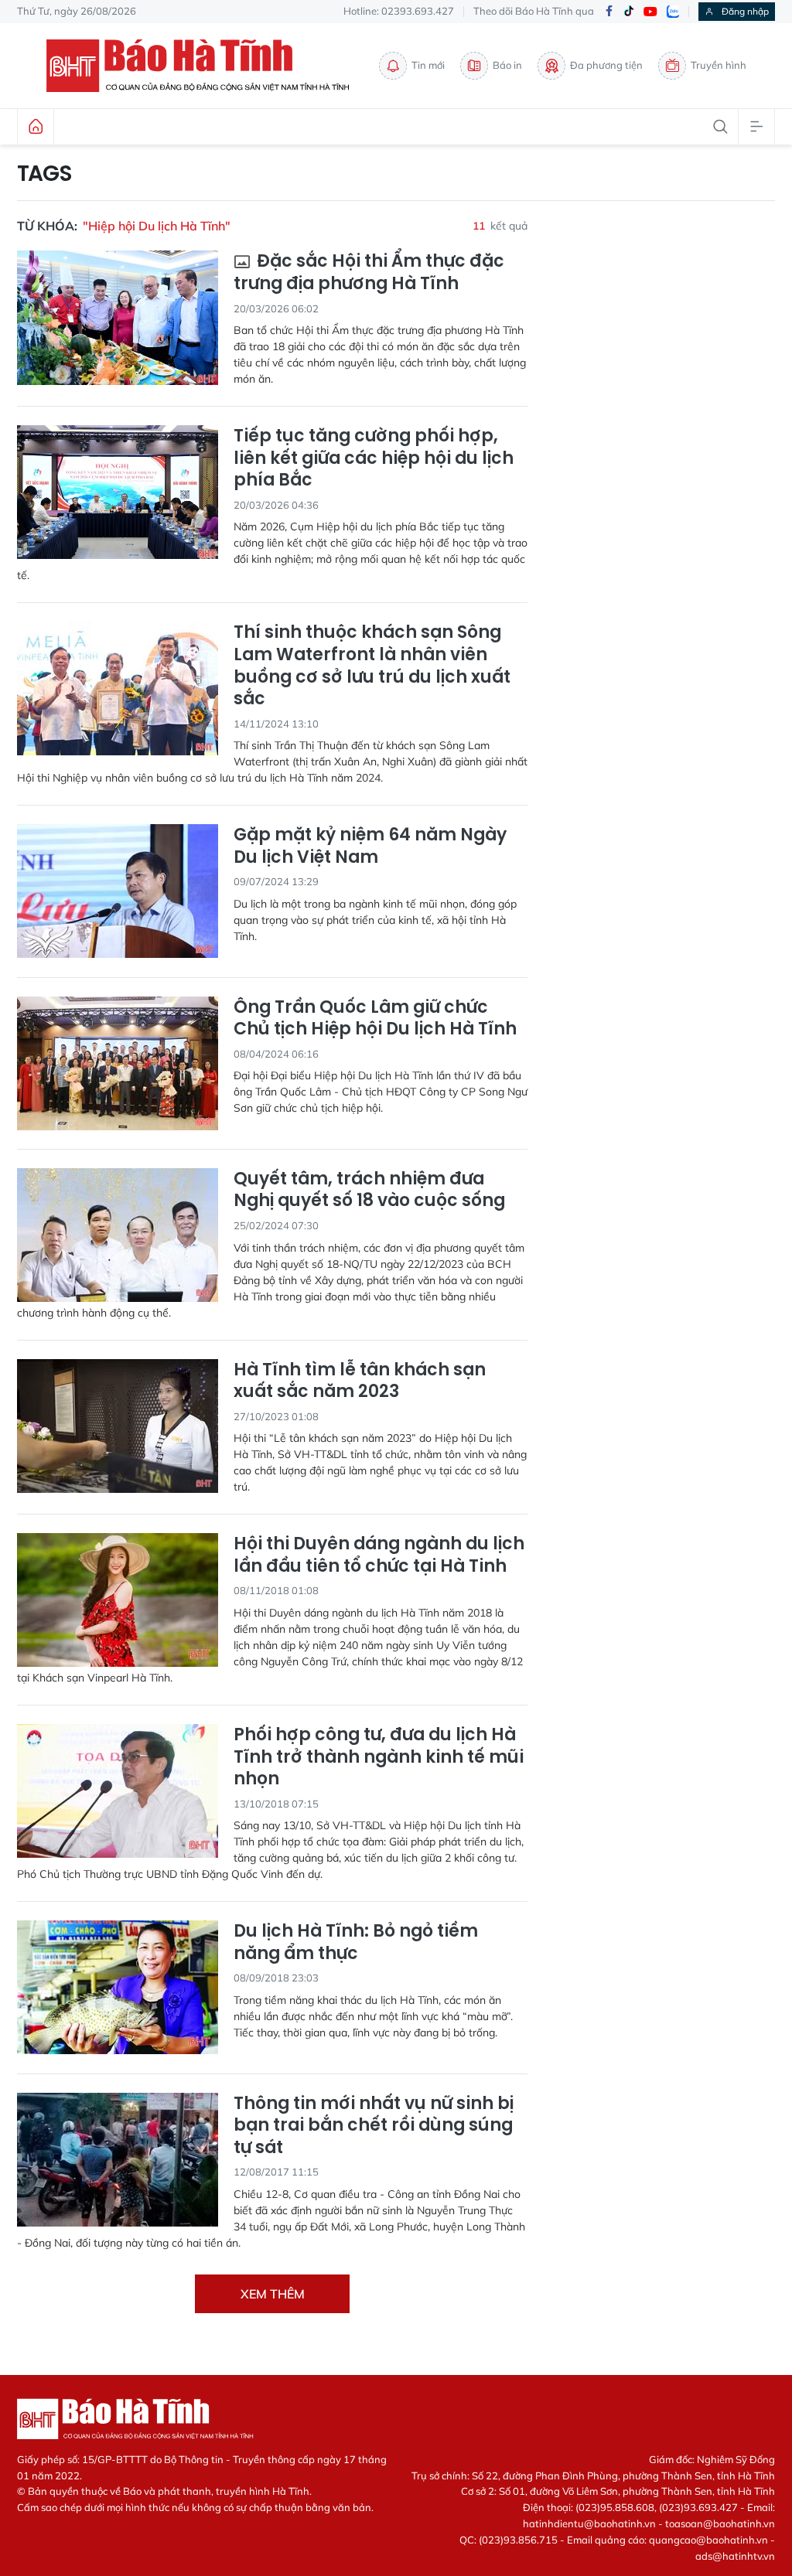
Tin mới (428, 65)
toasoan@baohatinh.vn (720, 2523)
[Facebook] (609, 12)
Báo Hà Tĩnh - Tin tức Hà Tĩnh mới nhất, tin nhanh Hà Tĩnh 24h (205, 66)
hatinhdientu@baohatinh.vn (589, 2523)
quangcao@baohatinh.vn (708, 2540)
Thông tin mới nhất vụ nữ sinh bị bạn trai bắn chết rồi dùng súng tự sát (374, 2126)
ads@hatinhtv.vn (735, 2556)
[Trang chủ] (36, 127)
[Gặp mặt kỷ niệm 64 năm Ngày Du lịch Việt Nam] (118, 891)
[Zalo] (673, 12)
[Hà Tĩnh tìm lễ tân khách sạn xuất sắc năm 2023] (118, 1426)
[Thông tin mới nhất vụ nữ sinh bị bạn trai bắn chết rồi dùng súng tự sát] (118, 2160)
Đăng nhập (745, 11)
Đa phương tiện (606, 65)
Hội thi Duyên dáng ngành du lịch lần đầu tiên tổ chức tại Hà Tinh (379, 1555)
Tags (44, 174)
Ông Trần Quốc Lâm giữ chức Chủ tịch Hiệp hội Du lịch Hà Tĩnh (375, 1019)
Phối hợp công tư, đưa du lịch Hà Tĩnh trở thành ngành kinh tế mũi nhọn (379, 1757)
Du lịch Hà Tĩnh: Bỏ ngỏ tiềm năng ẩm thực (356, 1942)
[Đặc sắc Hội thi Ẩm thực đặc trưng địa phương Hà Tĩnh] (118, 317)
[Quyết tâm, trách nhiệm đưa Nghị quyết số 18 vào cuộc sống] (118, 1235)
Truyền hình (719, 65)
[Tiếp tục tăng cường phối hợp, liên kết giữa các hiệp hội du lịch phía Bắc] (118, 492)
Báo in (507, 65)
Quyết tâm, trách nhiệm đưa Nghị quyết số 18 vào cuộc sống (369, 1190)
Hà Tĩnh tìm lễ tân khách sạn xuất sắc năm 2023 (360, 1381)
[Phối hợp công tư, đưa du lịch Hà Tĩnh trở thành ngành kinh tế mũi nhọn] (118, 1791)
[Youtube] (650, 12)
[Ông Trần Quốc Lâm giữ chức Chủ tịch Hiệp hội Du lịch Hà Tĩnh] (118, 1063)
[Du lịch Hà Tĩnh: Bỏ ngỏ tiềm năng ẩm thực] (118, 1987)
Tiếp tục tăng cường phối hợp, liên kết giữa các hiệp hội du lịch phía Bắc (374, 458)
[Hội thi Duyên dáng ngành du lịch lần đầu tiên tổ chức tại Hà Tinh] (118, 1600)
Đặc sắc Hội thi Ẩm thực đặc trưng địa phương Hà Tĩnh (369, 273)
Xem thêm (273, 2294)
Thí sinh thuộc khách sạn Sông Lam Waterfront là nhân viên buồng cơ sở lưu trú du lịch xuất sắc (372, 666)
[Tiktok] (629, 12)
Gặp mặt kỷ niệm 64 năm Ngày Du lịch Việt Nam (370, 846)
